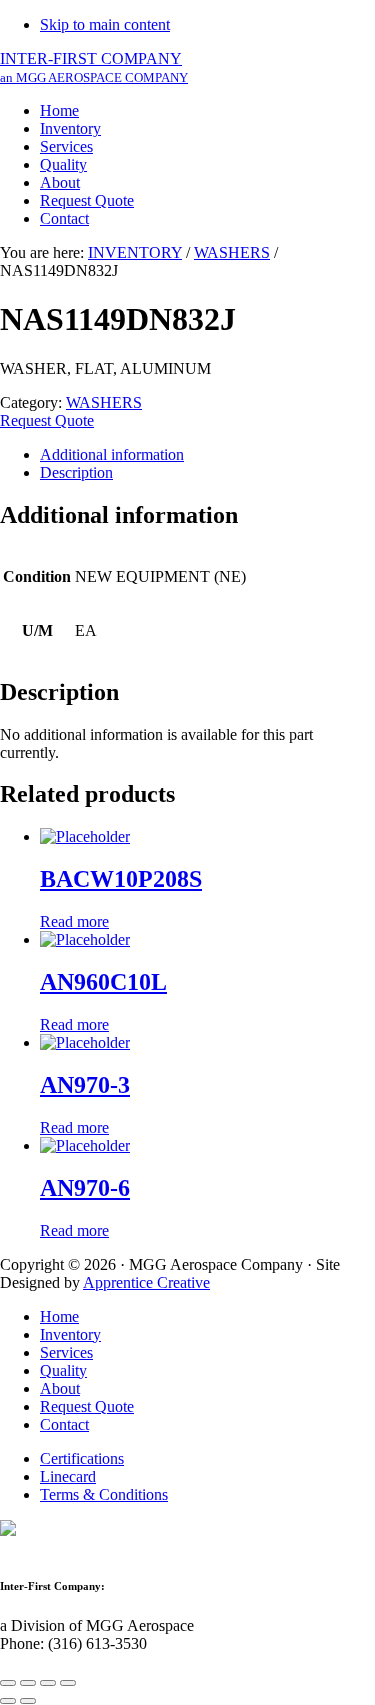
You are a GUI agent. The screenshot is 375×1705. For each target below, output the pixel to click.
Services (66, 1352)
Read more (74, 921)
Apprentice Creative (146, 1282)
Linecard (68, 1476)
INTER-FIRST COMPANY (94, 67)
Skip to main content (105, 24)
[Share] (28, 1683)
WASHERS (232, 252)
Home (59, 1316)
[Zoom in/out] (68, 1683)
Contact (64, 1424)
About (60, 1388)
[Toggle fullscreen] (48, 1683)
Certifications (82, 1458)
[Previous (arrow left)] (8, 1701)
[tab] (207, 455)
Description (76, 472)
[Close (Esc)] (8, 1683)
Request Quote (47, 420)
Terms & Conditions (104, 1494)
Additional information (112, 454)
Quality (63, 1370)
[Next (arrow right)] (28, 1701)
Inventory (70, 1334)
